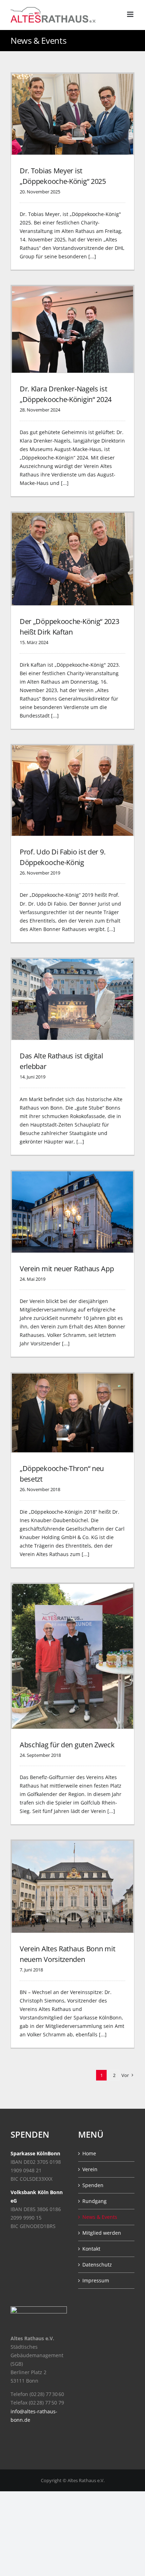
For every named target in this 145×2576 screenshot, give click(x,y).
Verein (90, 2169)
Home (89, 2153)
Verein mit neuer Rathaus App (67, 1269)
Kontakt (91, 2249)
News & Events (100, 2217)
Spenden (93, 2185)
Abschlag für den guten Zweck (67, 1745)
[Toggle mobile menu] (131, 14)
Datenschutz (97, 2265)
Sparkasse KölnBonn (35, 2153)
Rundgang (94, 2201)
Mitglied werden (102, 2233)
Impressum (96, 2280)
